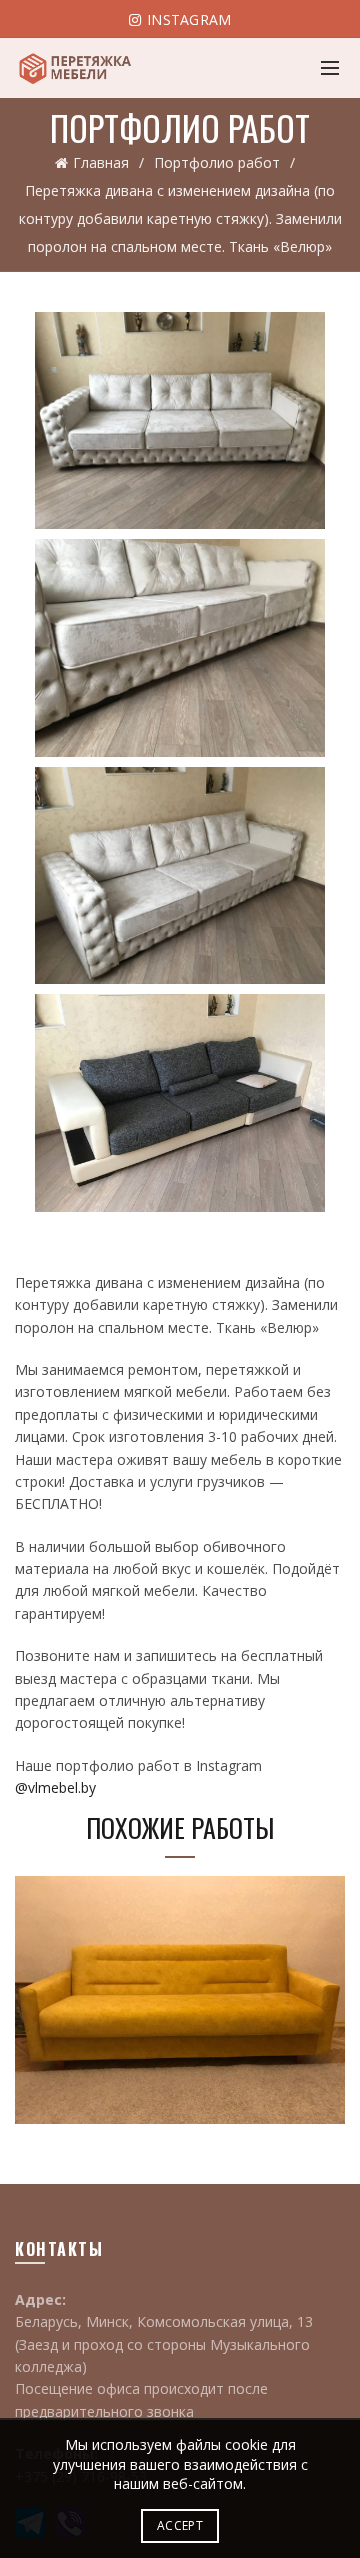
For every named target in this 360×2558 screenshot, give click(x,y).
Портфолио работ (217, 162)
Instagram (187, 19)
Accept (180, 2525)
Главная (101, 162)
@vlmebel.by (55, 1787)
